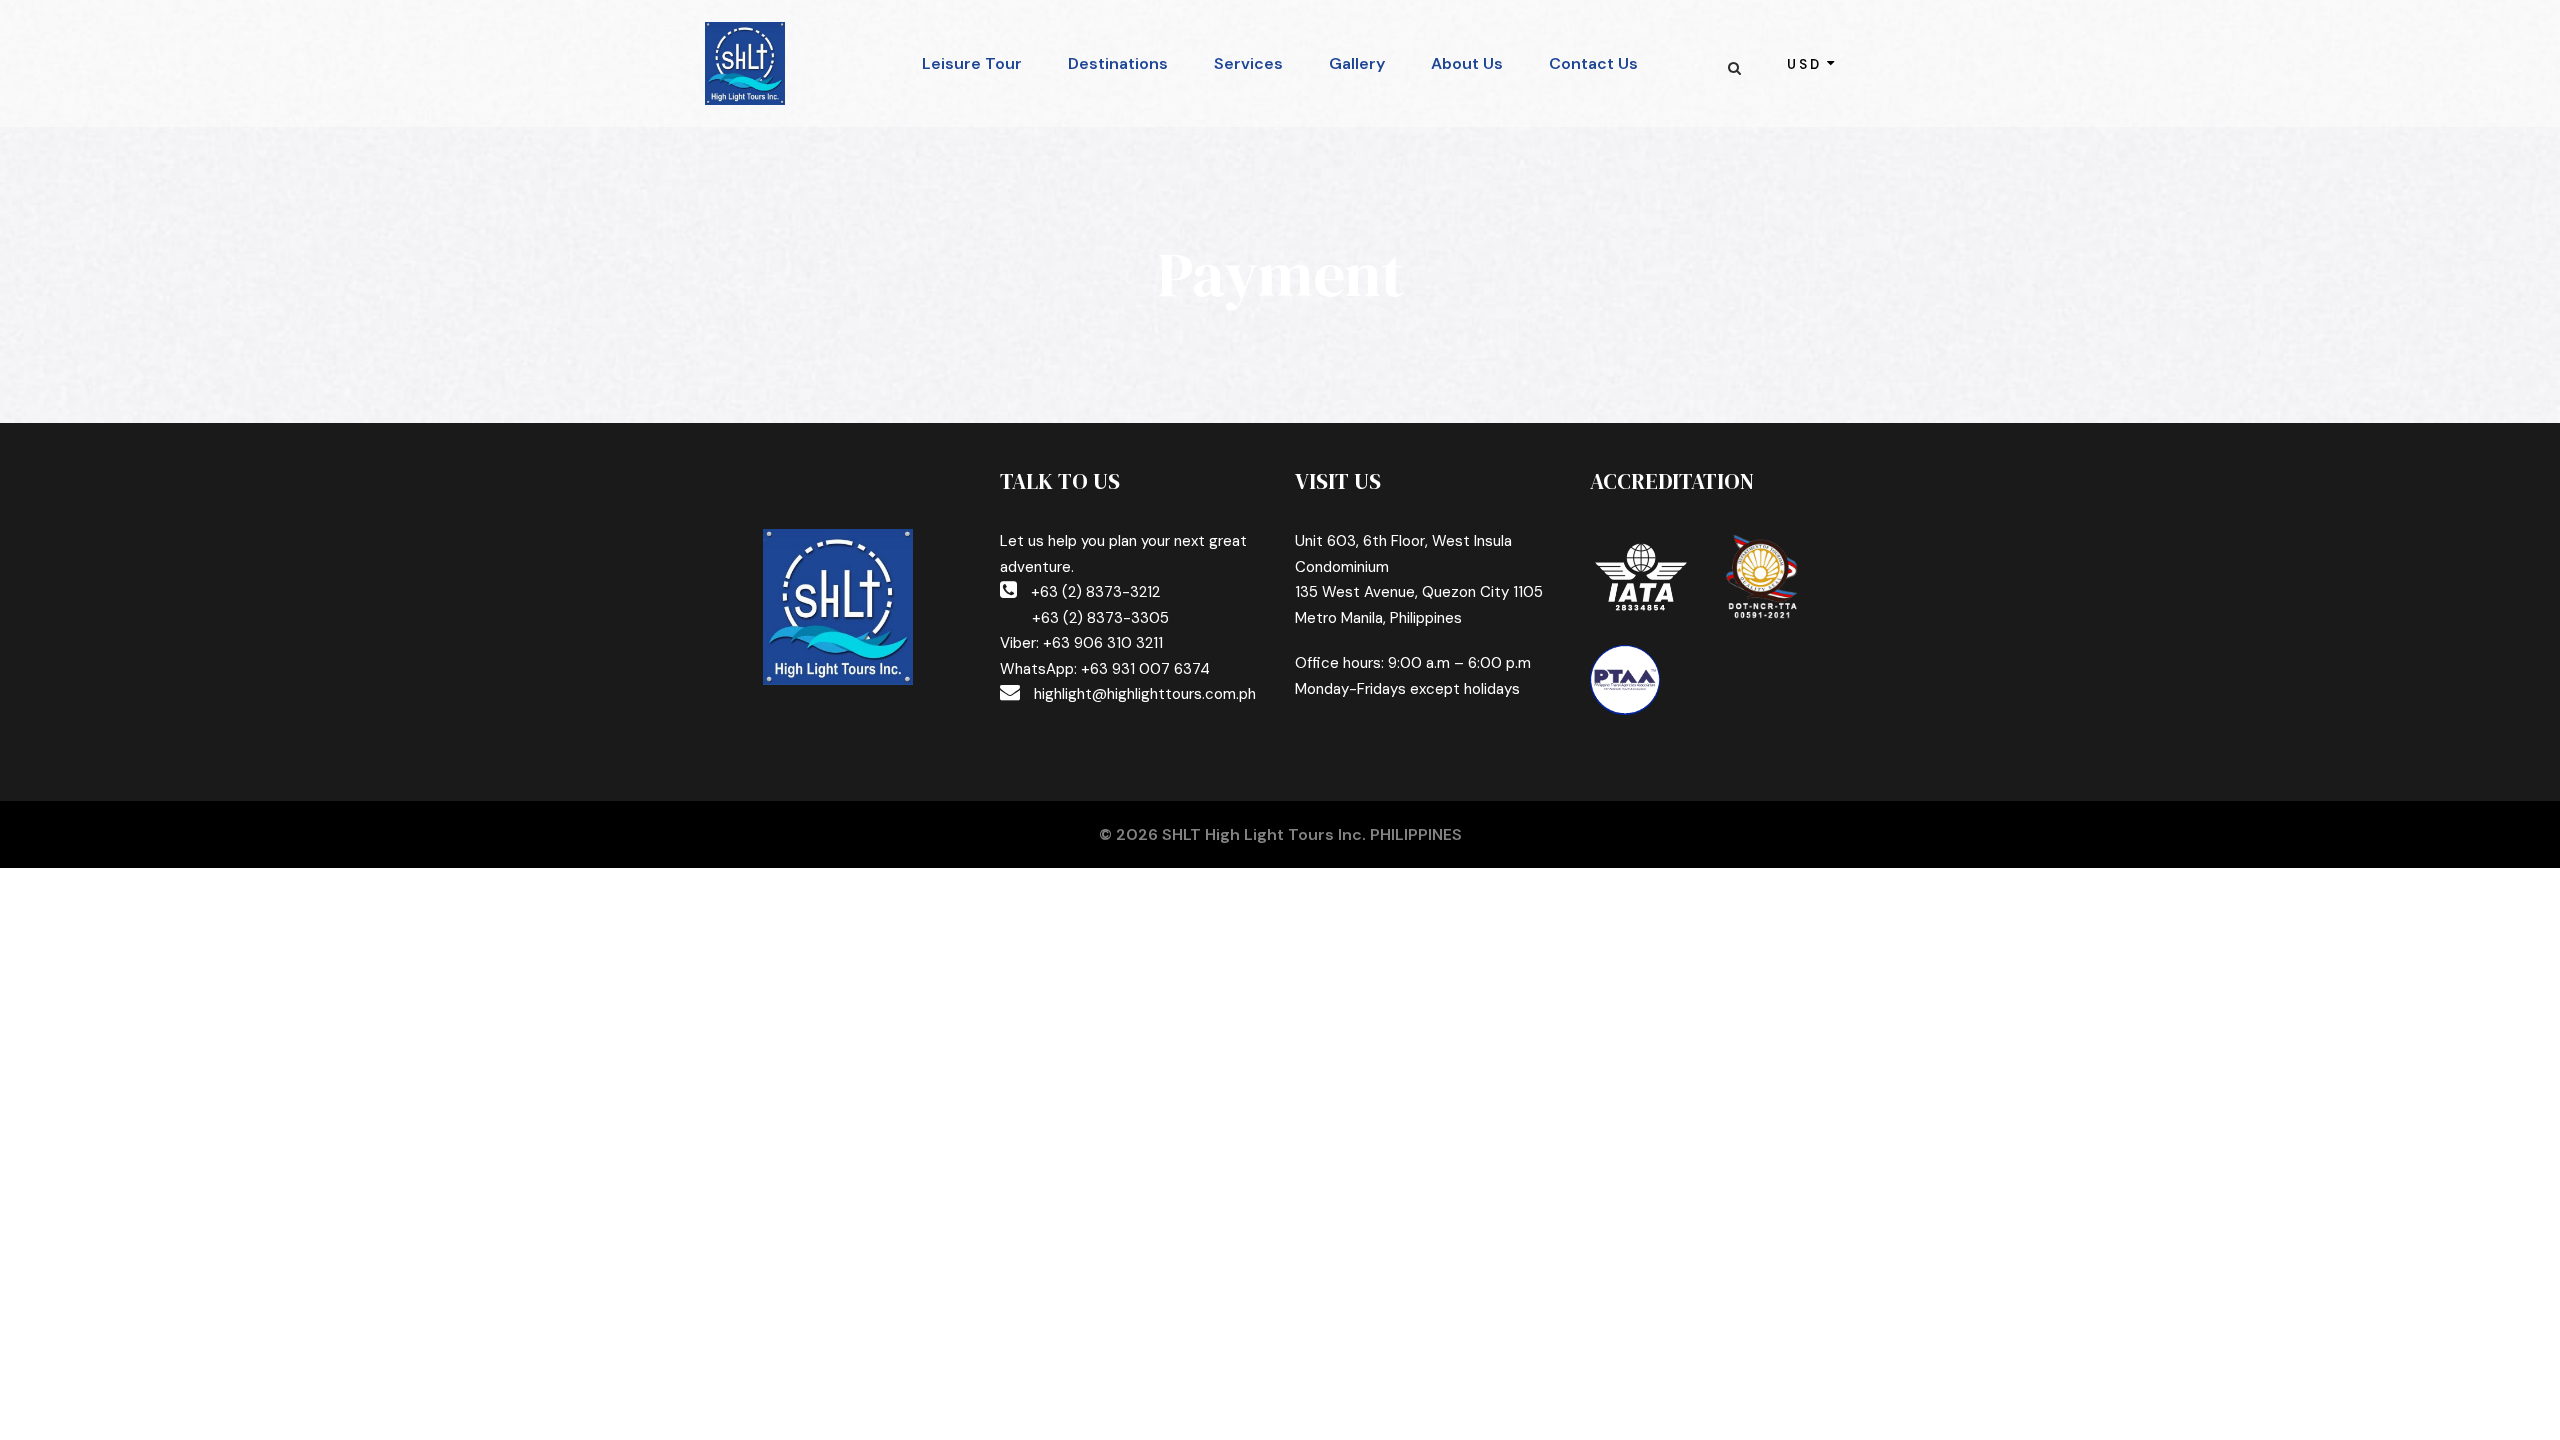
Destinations (1118, 63)
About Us (1467, 63)
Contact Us (1593, 63)
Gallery (1357, 63)
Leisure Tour (972, 63)
